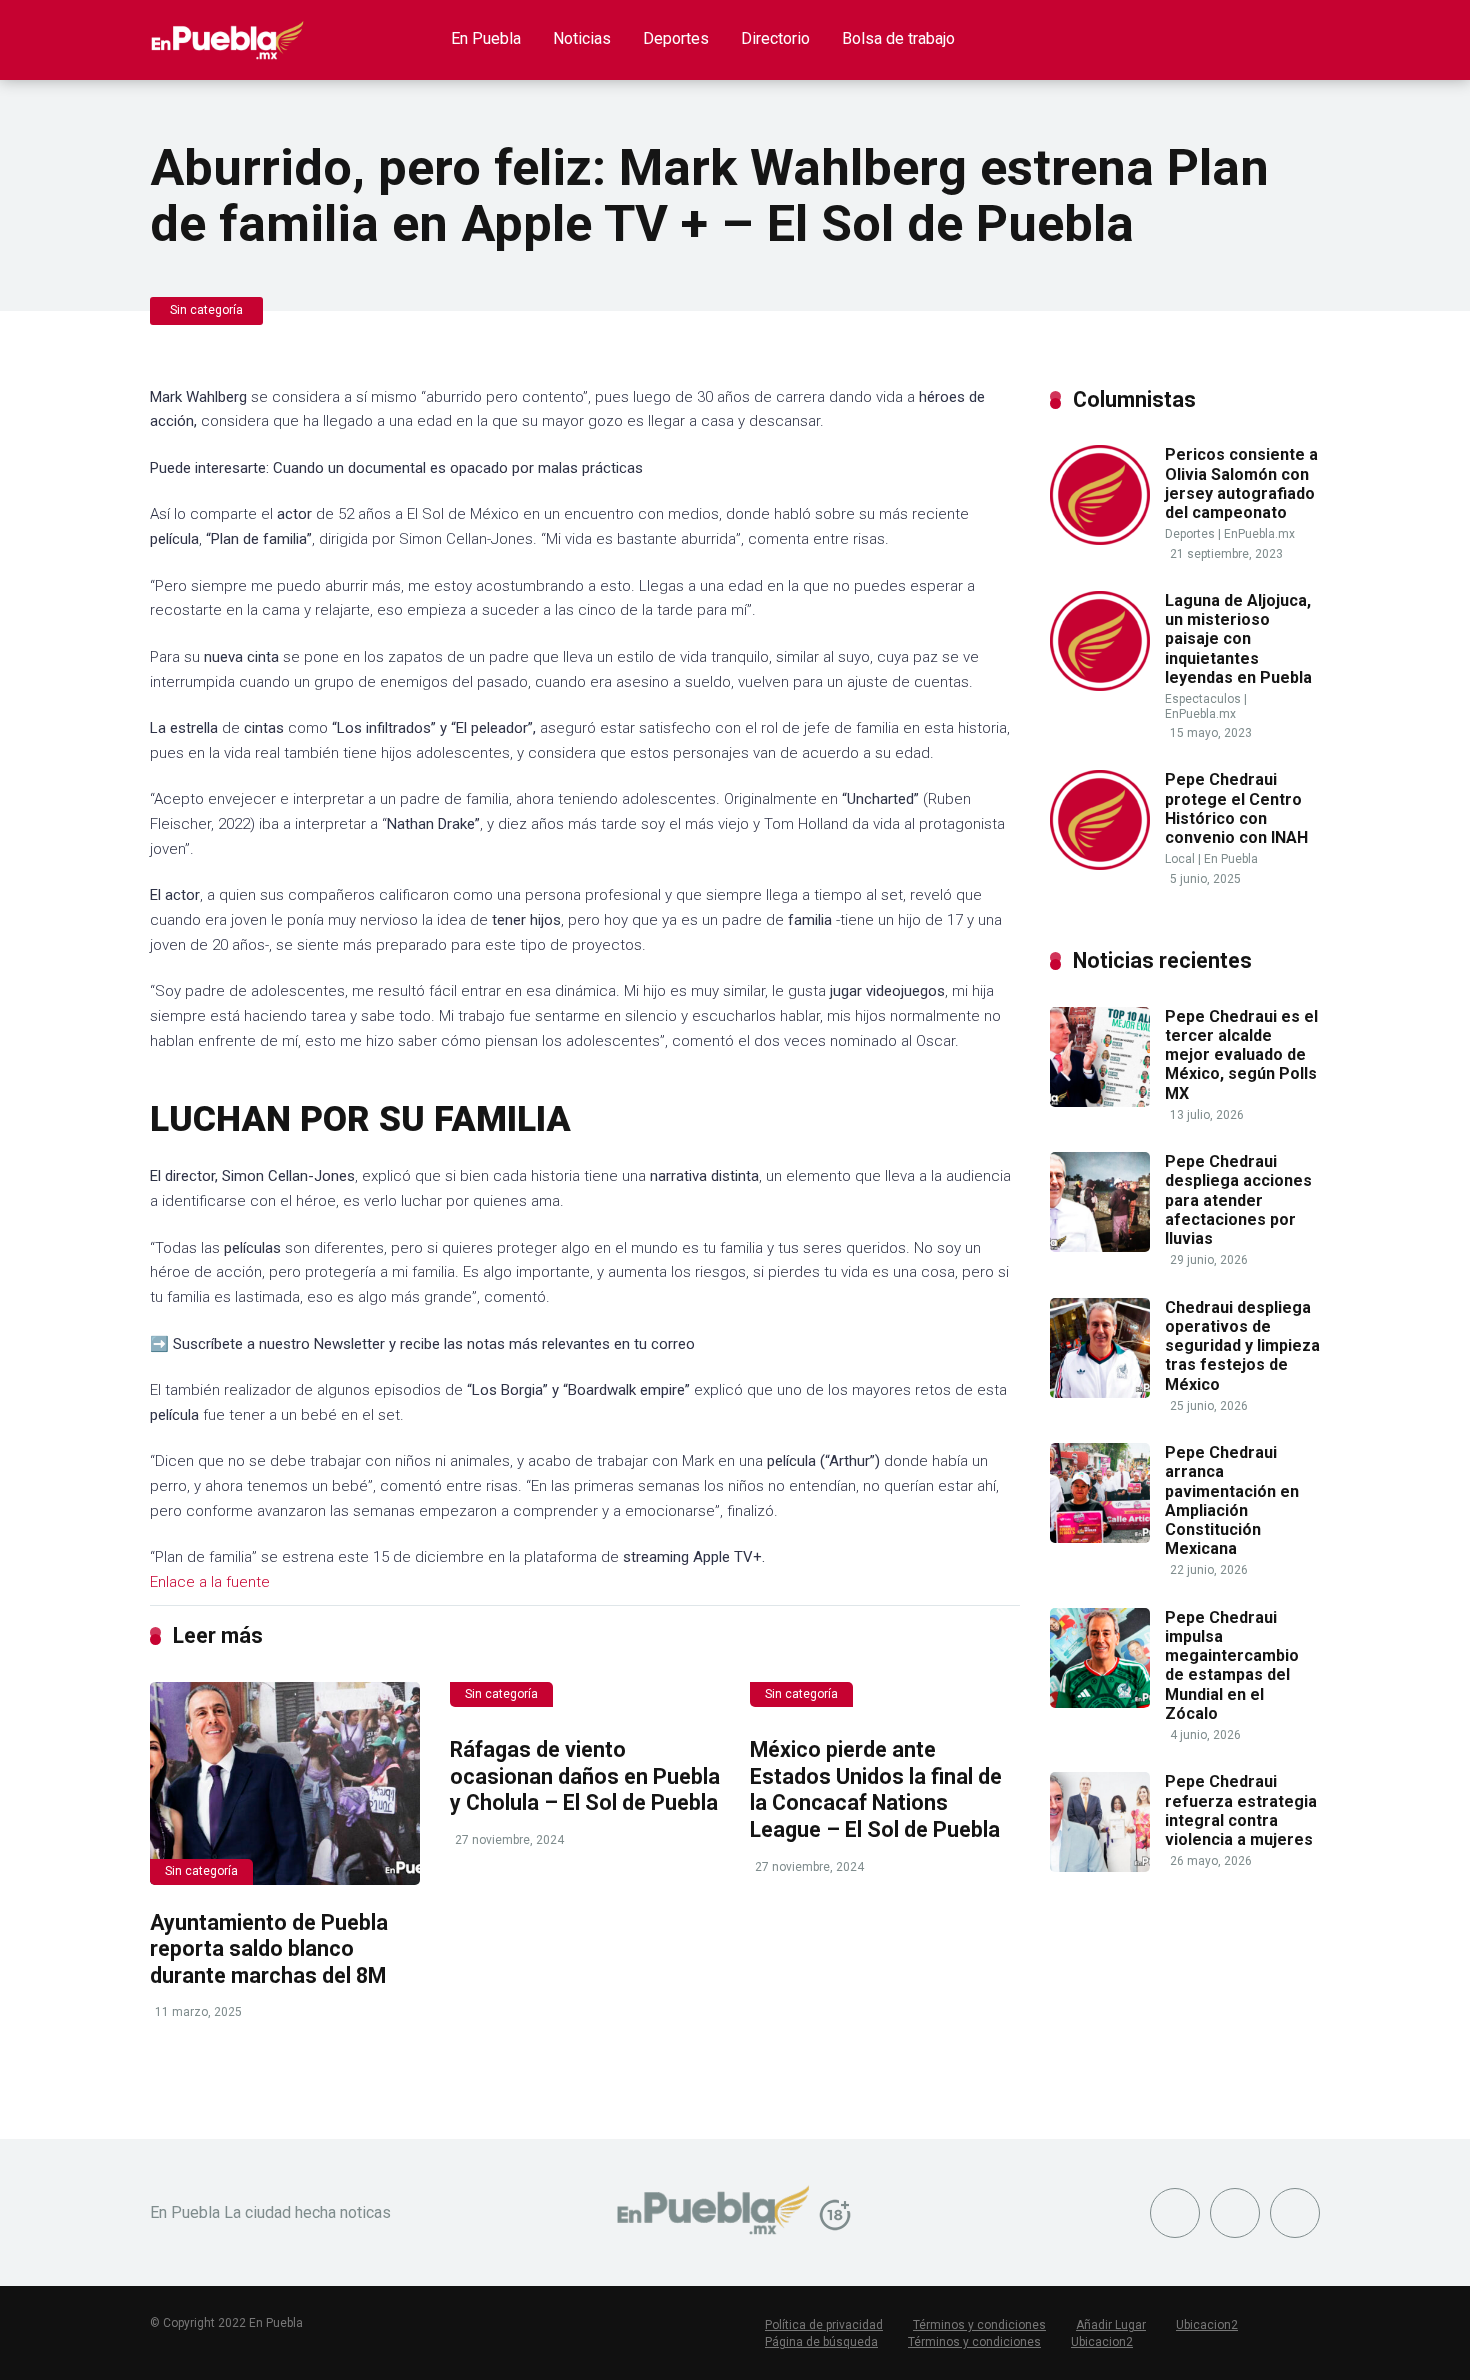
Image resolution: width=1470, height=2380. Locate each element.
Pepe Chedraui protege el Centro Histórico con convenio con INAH (1236, 808)
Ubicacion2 (1207, 2325)
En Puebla (486, 38)
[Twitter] (1235, 2213)
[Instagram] (1295, 2213)
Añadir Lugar (1111, 2325)
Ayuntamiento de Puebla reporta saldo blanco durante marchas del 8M (269, 1949)
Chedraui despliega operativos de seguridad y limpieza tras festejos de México (1242, 1346)
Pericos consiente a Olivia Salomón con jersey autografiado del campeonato (1241, 483)
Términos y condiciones (979, 2325)
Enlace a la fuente (210, 1582)
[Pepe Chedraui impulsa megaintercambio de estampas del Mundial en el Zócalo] (1100, 1702)
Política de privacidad (824, 2325)
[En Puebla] (227, 32)
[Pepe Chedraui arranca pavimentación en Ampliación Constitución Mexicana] (1100, 1537)
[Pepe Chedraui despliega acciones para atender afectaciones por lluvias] (1100, 1246)
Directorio (775, 38)
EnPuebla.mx (1259, 534)
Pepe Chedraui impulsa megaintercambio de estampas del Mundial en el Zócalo (1232, 1665)
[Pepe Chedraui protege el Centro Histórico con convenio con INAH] (1100, 864)
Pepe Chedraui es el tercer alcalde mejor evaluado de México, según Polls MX (1241, 1055)
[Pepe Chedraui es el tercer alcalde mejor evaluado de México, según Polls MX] (1100, 1101)
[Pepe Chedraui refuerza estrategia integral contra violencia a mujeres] (1100, 1866)
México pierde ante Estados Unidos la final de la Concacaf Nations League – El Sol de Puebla (876, 1789)
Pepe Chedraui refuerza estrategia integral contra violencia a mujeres (1241, 1810)
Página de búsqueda (821, 2342)
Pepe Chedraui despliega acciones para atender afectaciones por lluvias (1238, 1200)
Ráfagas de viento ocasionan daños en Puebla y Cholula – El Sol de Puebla (585, 1776)
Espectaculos (1203, 699)
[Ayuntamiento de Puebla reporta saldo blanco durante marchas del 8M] (285, 1783)
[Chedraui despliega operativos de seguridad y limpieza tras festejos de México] (1100, 1392)
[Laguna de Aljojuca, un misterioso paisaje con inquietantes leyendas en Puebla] (1100, 685)
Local (1180, 859)
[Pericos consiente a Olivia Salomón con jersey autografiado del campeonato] (1100, 539)
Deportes (676, 38)
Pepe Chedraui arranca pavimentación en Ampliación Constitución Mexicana (1232, 1500)
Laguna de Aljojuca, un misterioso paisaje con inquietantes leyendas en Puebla (1238, 639)
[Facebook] (1175, 2213)
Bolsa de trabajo (898, 38)
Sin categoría (206, 310)
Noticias (582, 38)
